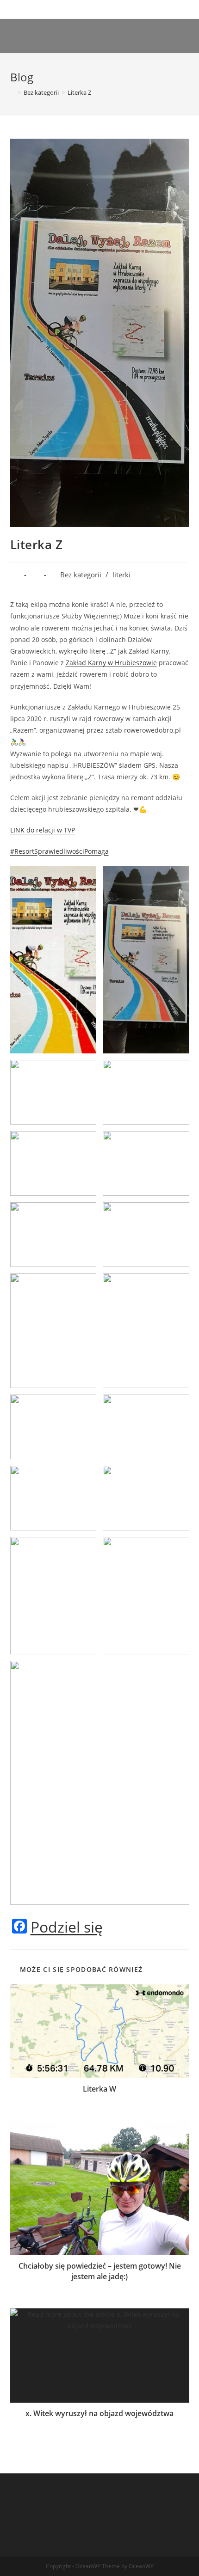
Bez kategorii (81, 575)
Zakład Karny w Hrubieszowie (111, 663)
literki (121, 575)
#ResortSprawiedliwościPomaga (59, 851)
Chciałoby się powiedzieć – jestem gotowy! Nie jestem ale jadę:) (100, 2271)
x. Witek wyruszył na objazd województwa (99, 2413)
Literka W (99, 2089)
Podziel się (67, 1927)
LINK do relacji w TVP (43, 830)
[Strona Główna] (12, 92)
